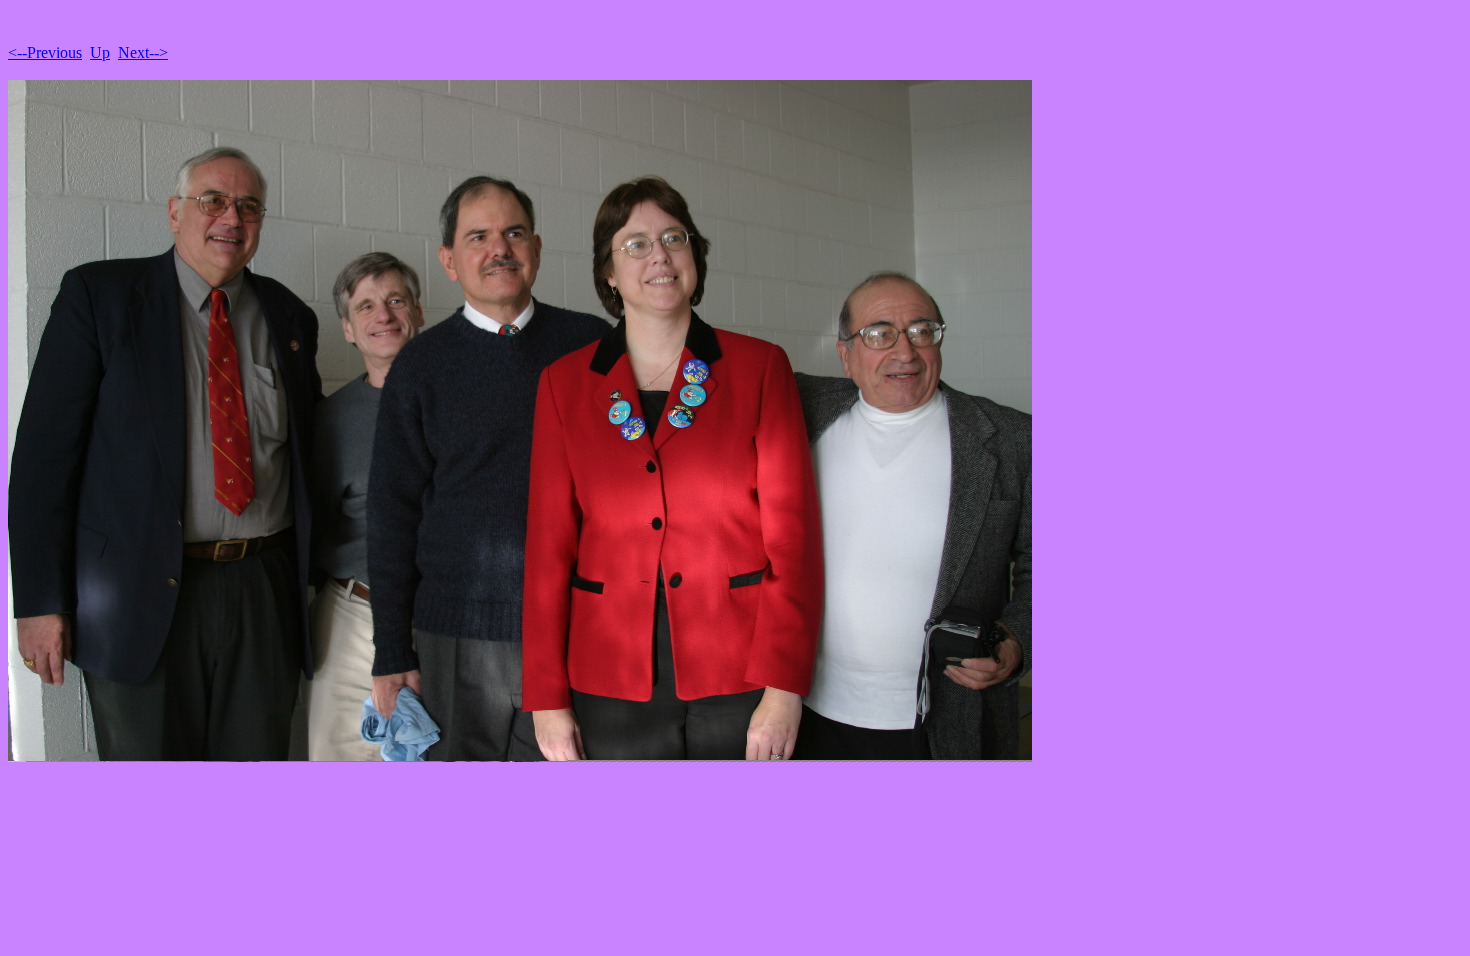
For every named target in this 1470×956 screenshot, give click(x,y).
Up (100, 52)
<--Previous (45, 52)
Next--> (143, 52)
